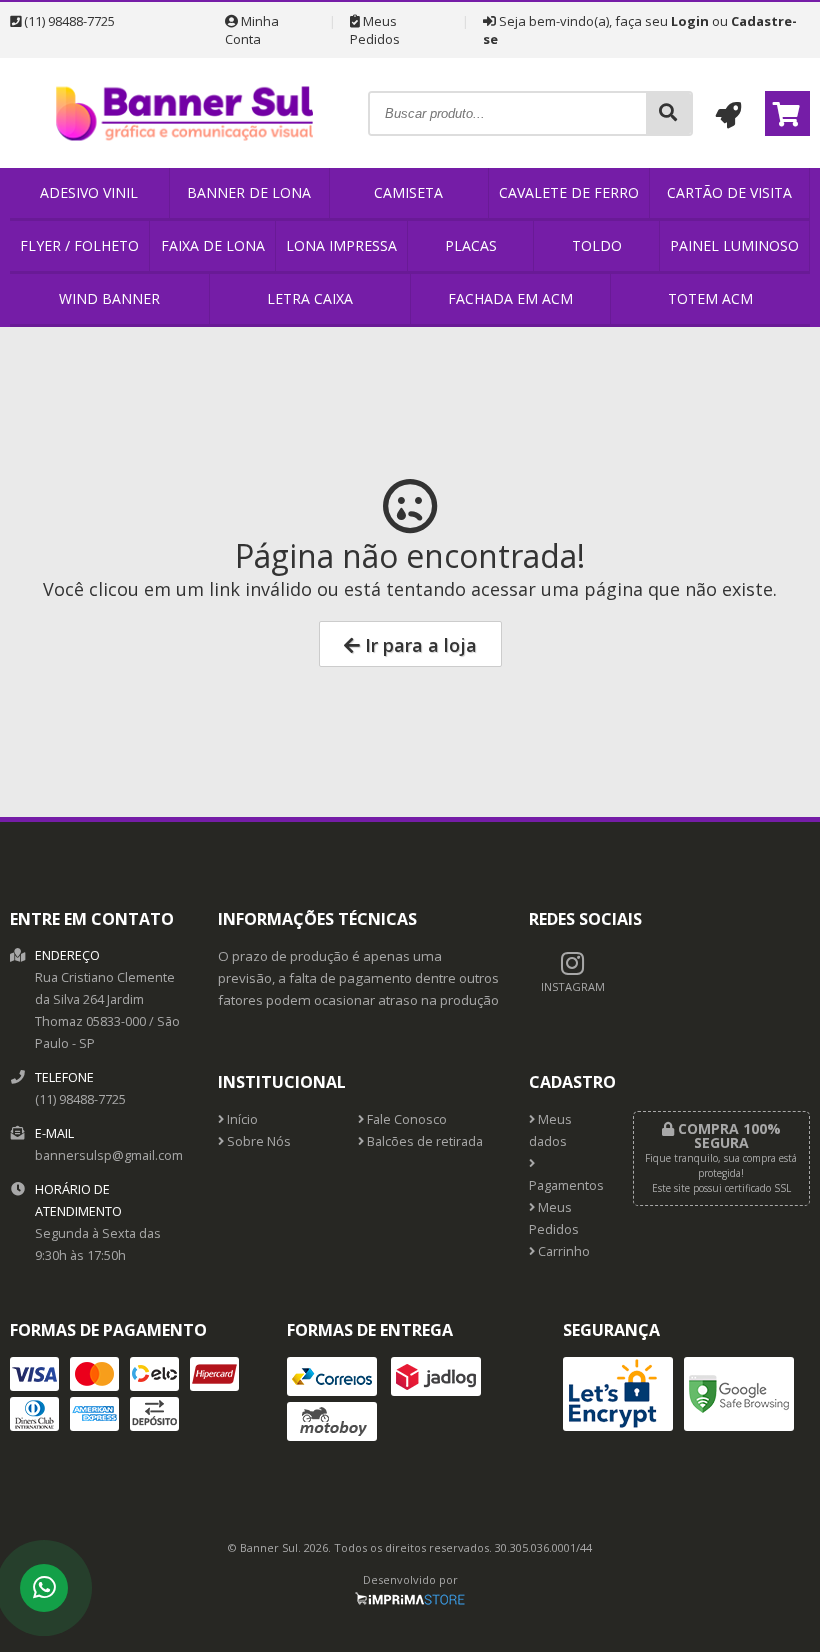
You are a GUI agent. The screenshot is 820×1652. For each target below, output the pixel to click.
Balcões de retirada (423, 1141)
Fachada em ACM (510, 298)
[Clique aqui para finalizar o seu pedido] (787, 113)
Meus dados (550, 1130)
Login (690, 21)
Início (241, 1119)
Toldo (597, 245)
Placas (471, 245)
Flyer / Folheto (79, 245)
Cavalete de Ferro (569, 192)
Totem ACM (710, 298)
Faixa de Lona (213, 245)
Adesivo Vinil (89, 192)
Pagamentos (566, 1185)
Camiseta (408, 192)
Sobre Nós (257, 1141)
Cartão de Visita (729, 192)
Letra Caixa (310, 298)
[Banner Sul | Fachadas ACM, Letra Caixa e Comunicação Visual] (189, 162)
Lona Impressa (341, 245)
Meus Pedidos (375, 30)
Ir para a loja (418, 645)
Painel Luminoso (734, 245)
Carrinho (562, 1251)
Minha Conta (252, 30)
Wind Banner (109, 298)
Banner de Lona (249, 192)
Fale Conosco (405, 1119)
